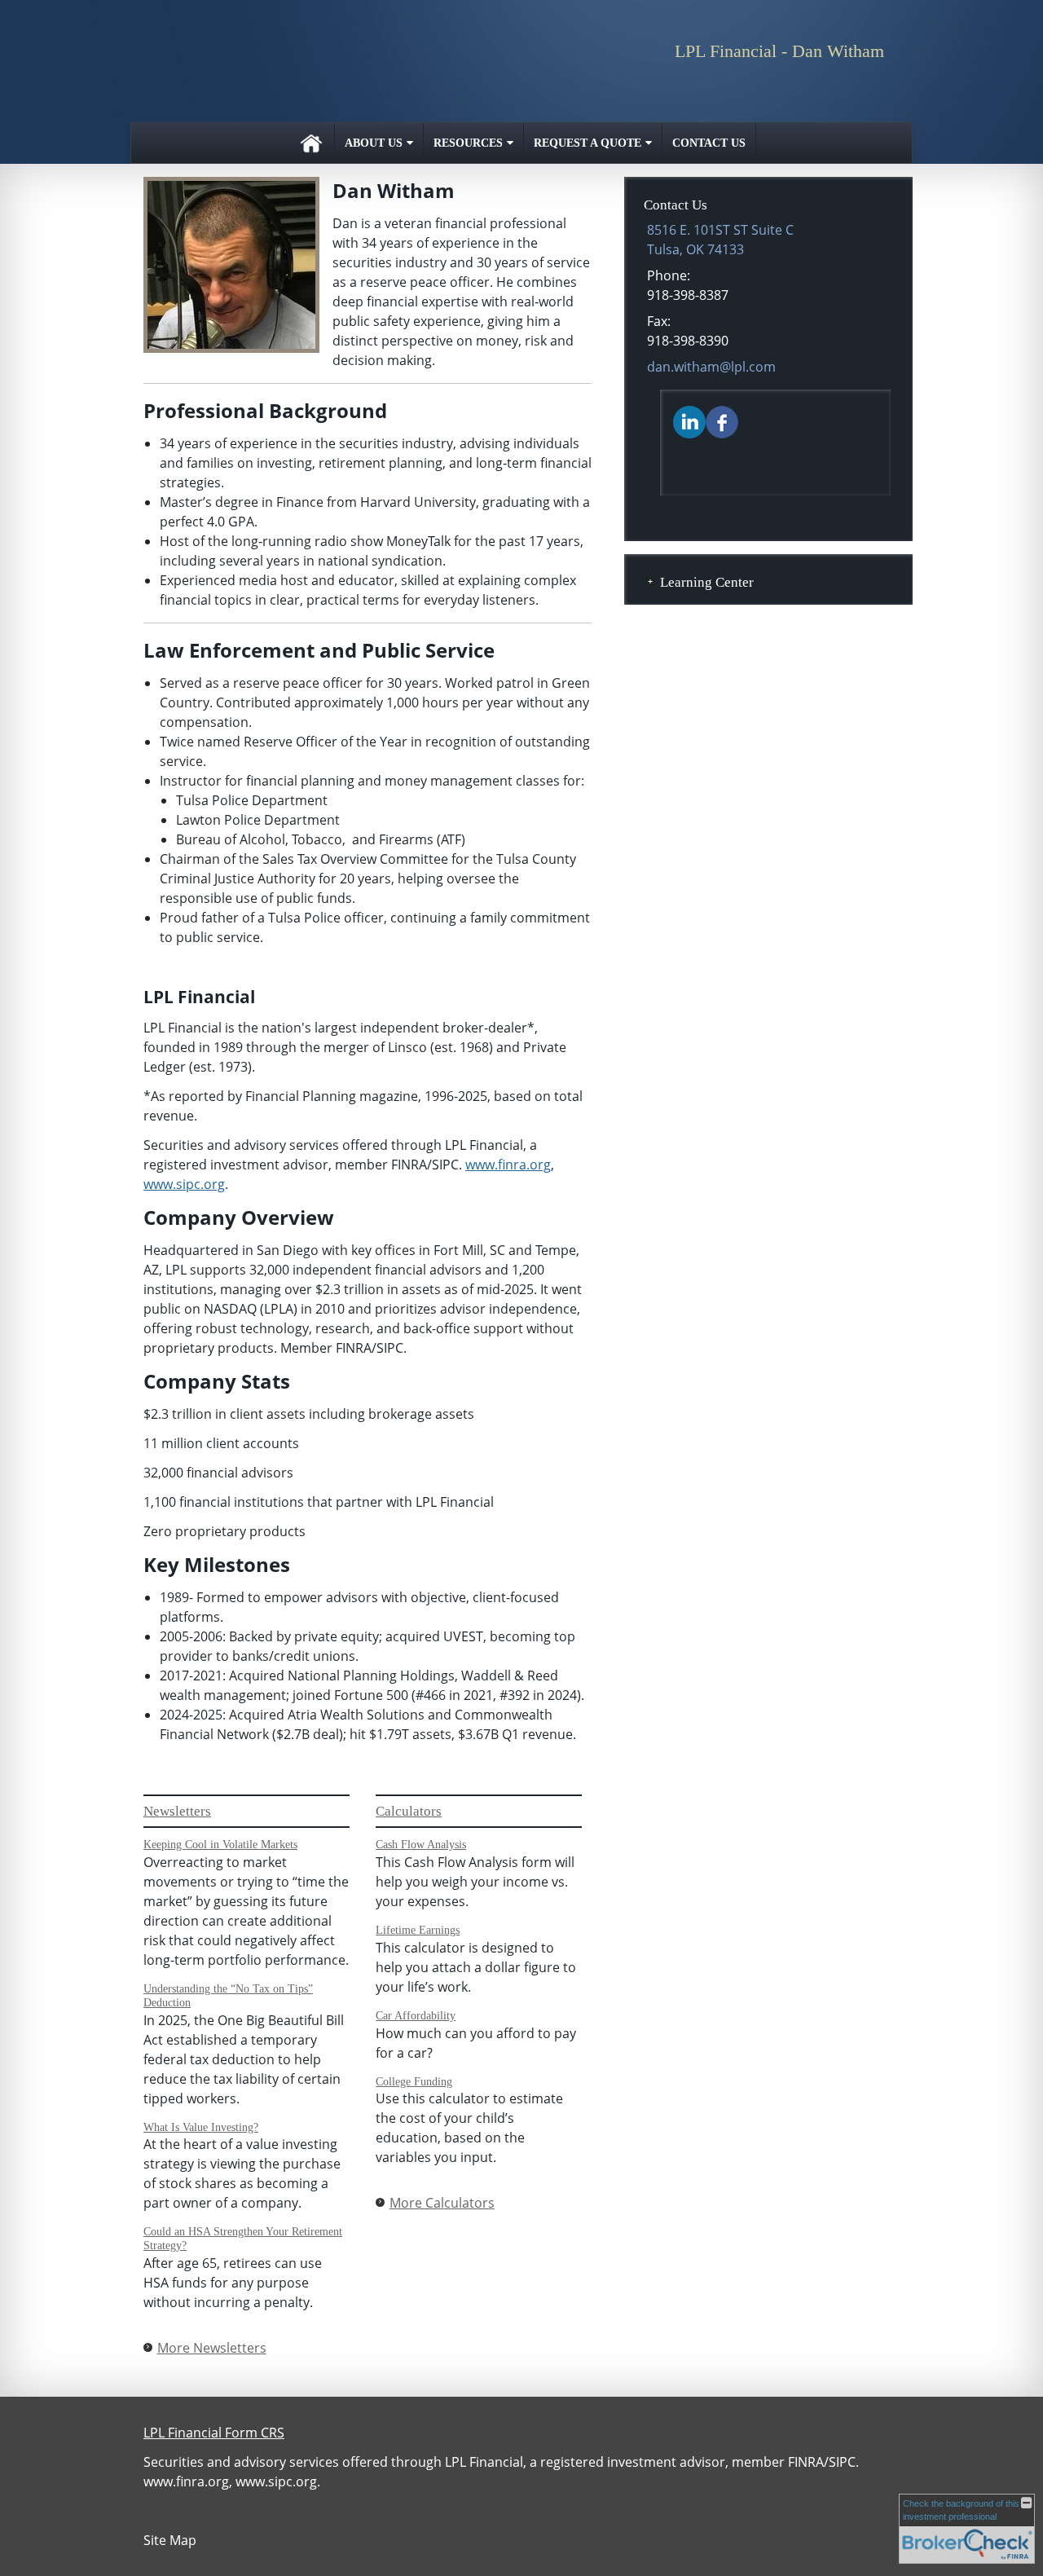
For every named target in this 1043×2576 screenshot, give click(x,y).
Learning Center (707, 582)
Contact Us (709, 143)
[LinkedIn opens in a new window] (689, 421)
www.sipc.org (184, 1184)
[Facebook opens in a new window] (722, 421)
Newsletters (177, 1811)
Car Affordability (416, 2016)
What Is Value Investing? (201, 2127)
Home (311, 143)
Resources (468, 143)
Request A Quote (588, 143)
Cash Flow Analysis (421, 1845)
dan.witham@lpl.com (711, 367)
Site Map (170, 2540)
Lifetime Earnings (418, 1930)
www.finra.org (508, 1165)
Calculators (409, 1811)
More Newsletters (212, 2348)
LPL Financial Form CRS (214, 2433)
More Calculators (442, 2203)
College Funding (414, 2082)
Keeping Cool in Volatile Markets (220, 1845)
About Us (374, 143)
